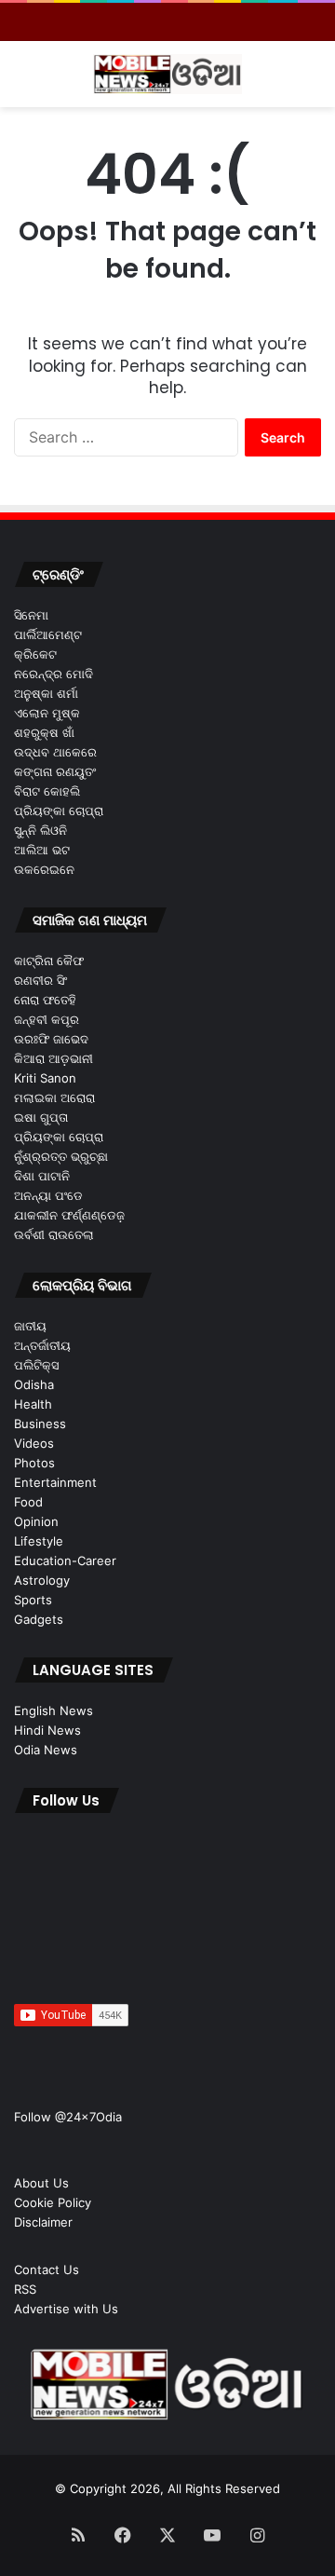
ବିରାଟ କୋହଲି (47, 791)
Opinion (36, 1521)
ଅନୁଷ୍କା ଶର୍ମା (46, 693)
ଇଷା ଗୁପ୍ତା (41, 1117)
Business (40, 1424)
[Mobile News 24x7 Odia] (167, 74)
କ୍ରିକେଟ (35, 654)
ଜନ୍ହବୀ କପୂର (47, 1019)
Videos (34, 1443)
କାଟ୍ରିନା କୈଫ (49, 961)
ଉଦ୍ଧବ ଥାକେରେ (55, 752)
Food (28, 1502)
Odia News (46, 1750)
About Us (41, 2183)
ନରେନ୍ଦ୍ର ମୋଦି (54, 674)
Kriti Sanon (45, 1078)
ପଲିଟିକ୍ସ (36, 1365)
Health (33, 1404)
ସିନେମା (31, 615)
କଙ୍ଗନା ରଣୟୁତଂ (55, 771)
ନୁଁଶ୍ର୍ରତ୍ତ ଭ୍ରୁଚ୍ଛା (61, 1156)
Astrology (42, 1580)
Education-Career (65, 1561)
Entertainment (55, 1482)
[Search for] (312, 82)
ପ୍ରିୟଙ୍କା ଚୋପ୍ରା (59, 811)
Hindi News (47, 1730)
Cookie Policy (53, 2202)
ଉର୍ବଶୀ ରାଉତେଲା (54, 1234)
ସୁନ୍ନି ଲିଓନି (40, 830)
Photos (34, 1463)
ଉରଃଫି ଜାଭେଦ (51, 1039)
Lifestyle (39, 1541)
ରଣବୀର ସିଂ (40, 980)
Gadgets (39, 1619)
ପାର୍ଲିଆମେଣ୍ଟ (48, 634)
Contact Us (47, 2269)
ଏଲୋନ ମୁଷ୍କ (47, 713)
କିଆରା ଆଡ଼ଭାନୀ (54, 1058)
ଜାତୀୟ (30, 1326)
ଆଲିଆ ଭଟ (42, 850)
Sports (33, 1600)
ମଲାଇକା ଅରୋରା (54, 1097)
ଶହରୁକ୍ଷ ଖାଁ (44, 732)
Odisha (34, 1384)
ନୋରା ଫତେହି (45, 1000)
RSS (25, 2289)
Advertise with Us (66, 2309)
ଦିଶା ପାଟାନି (42, 1176)
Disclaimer (43, 2222)
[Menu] (23, 82)
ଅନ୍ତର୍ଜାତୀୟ (42, 1345)
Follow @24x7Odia (68, 2117)
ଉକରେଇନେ (44, 869)
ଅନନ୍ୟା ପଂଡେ (48, 1195)
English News (54, 1711)
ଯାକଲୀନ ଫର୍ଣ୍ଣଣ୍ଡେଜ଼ (69, 1215)
